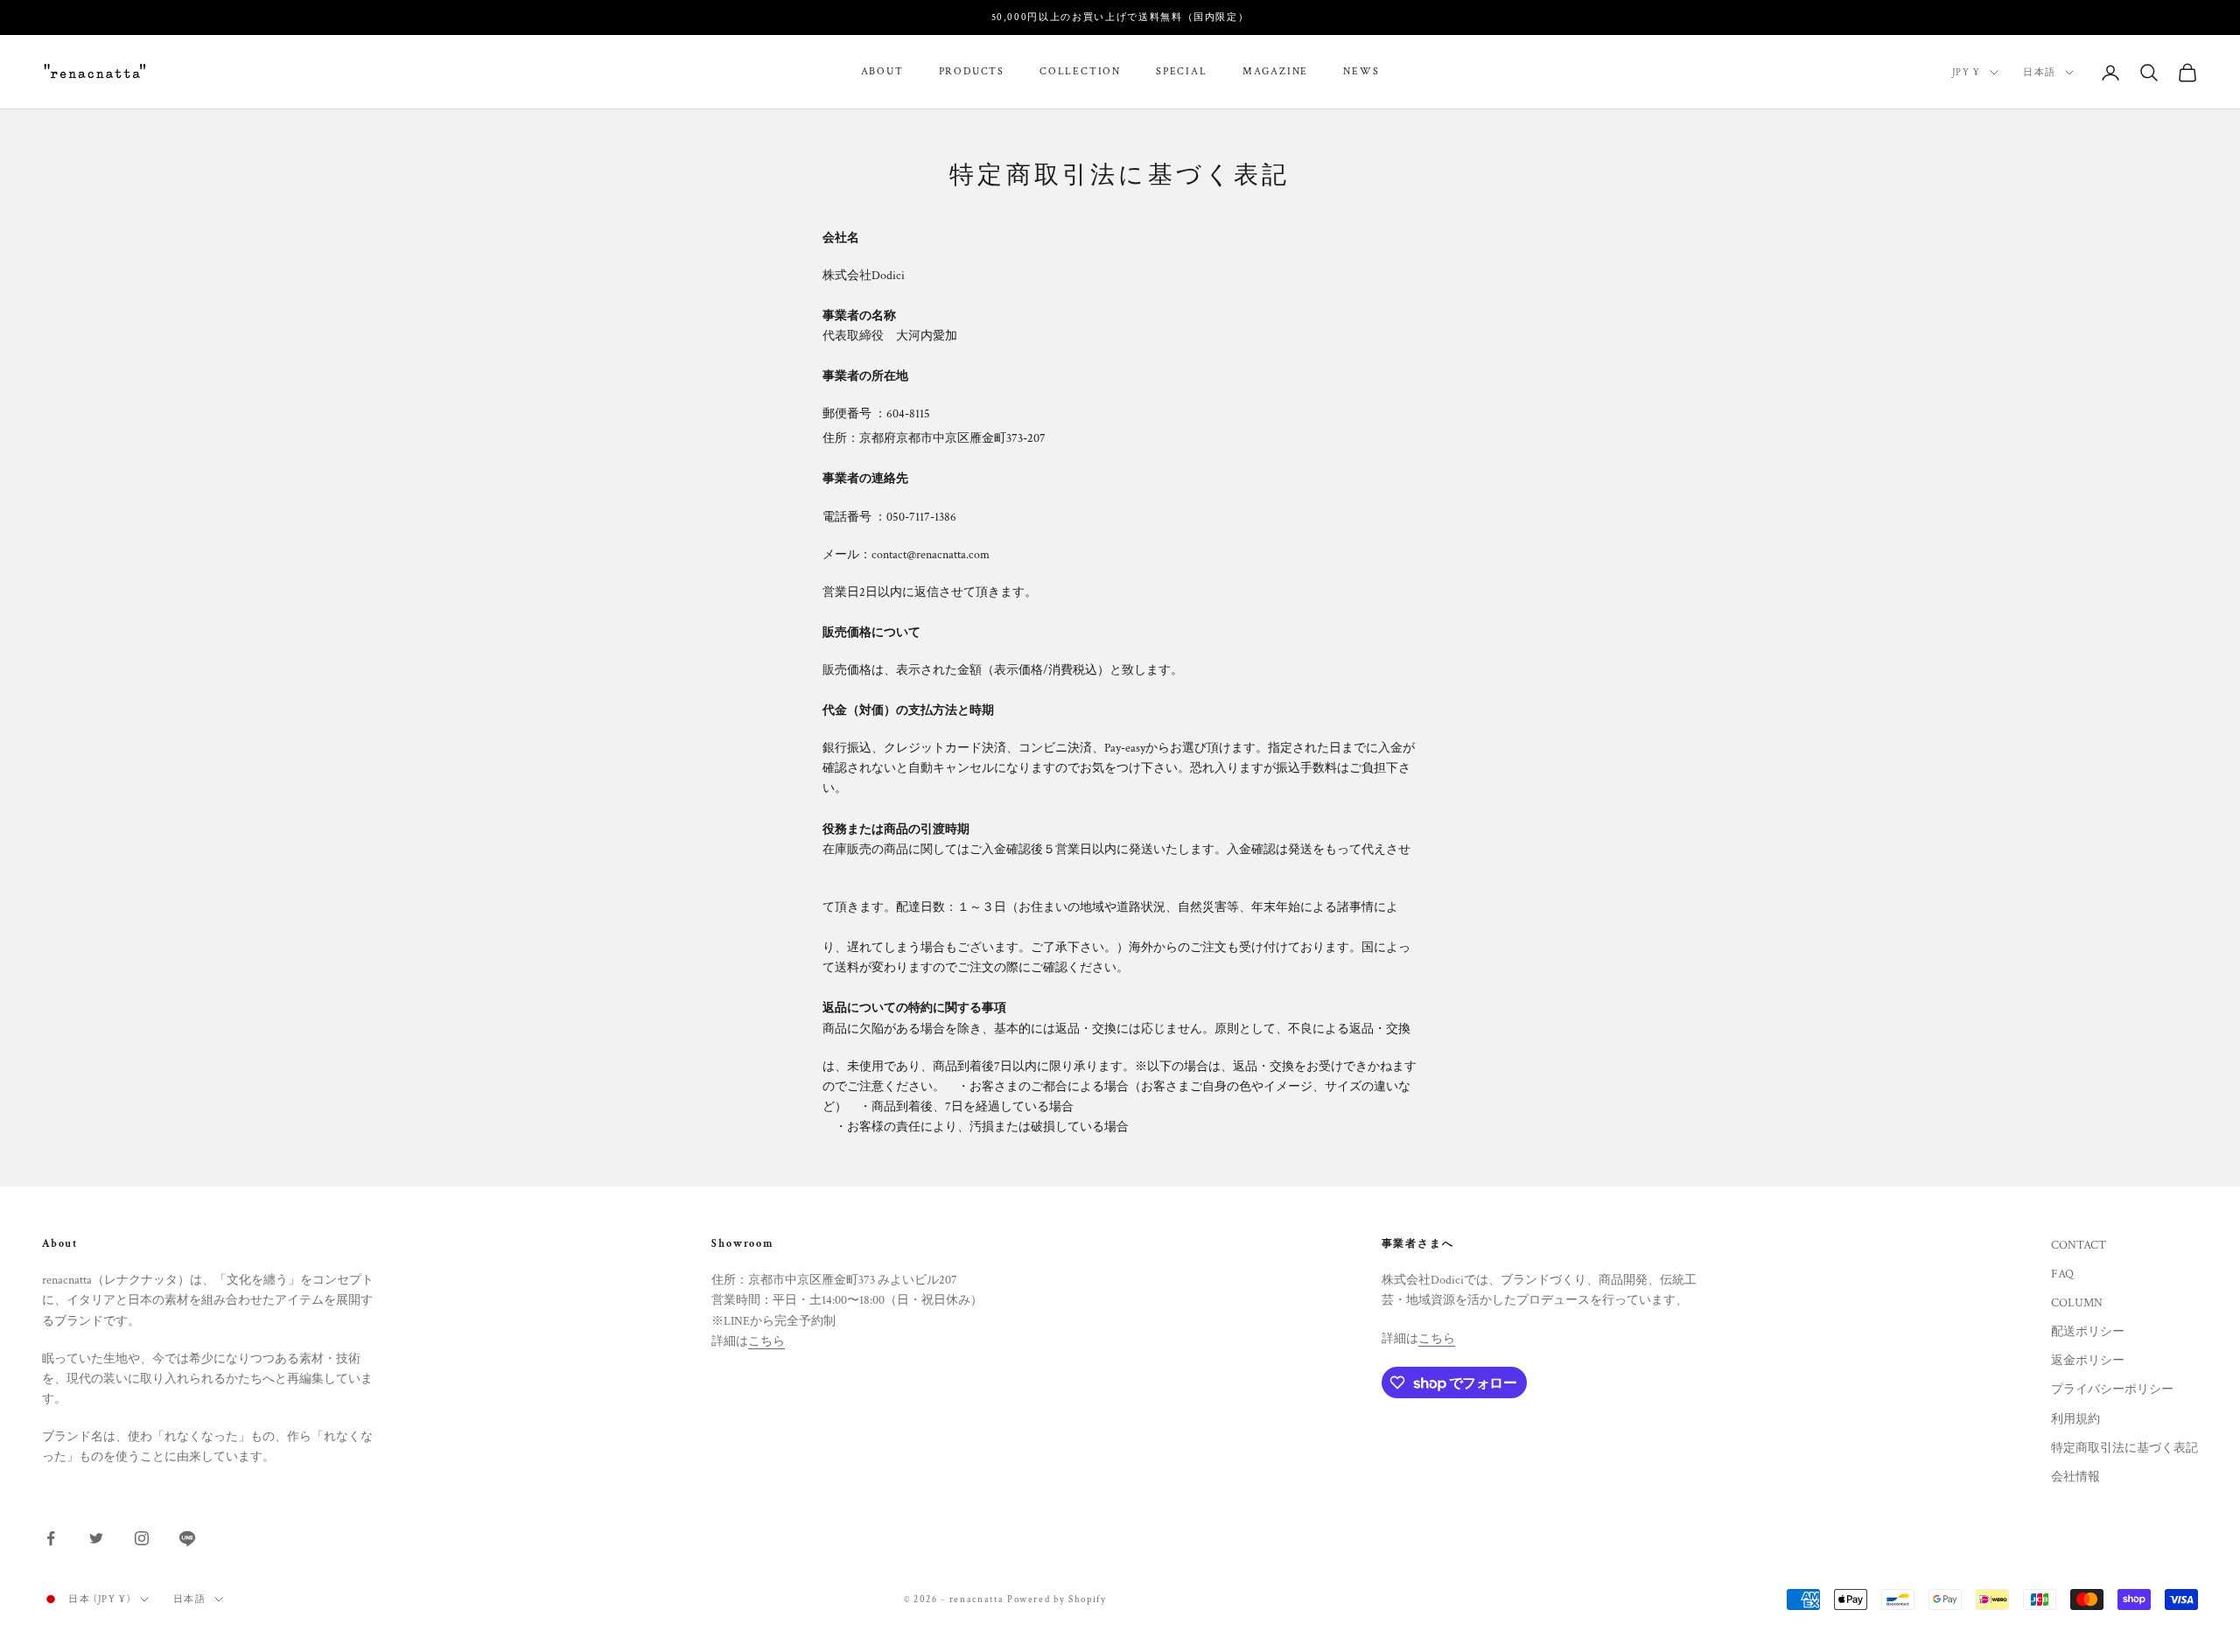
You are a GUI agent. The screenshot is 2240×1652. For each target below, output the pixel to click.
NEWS (1361, 72)
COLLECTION (1080, 72)
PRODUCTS (972, 72)
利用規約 (2075, 1419)
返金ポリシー (2088, 1361)
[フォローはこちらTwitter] (96, 1538)
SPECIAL (1182, 72)
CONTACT (2079, 1245)
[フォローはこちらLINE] (187, 1538)
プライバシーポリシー (2112, 1389)
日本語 (2040, 73)
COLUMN (2077, 1303)
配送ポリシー (2088, 1332)
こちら (766, 1341)
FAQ (2062, 1274)
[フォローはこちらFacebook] (51, 1538)
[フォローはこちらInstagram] (142, 1538)
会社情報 (2075, 1477)
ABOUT (882, 72)
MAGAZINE (1275, 72)
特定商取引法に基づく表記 (2124, 1448)
